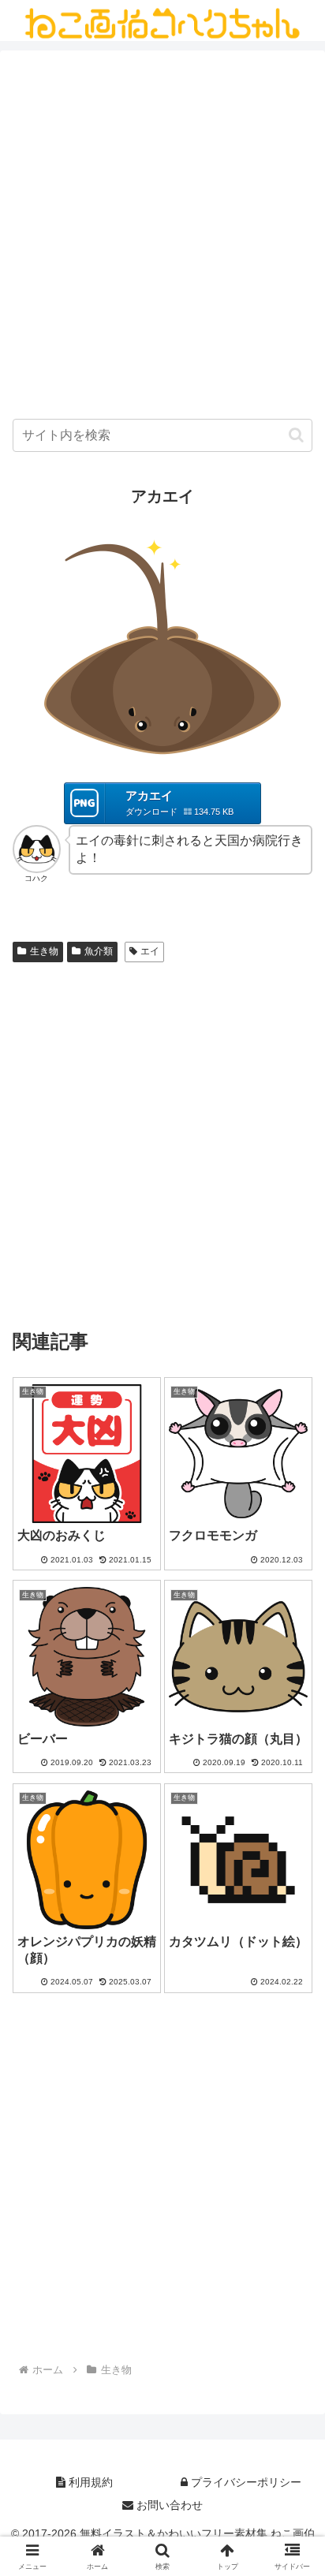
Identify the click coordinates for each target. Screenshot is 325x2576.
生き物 (44, 951)
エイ (150, 951)
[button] (296, 435)
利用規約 (89, 2482)
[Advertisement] (162, 238)
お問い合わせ (168, 2505)
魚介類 (99, 951)
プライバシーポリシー (245, 2482)
